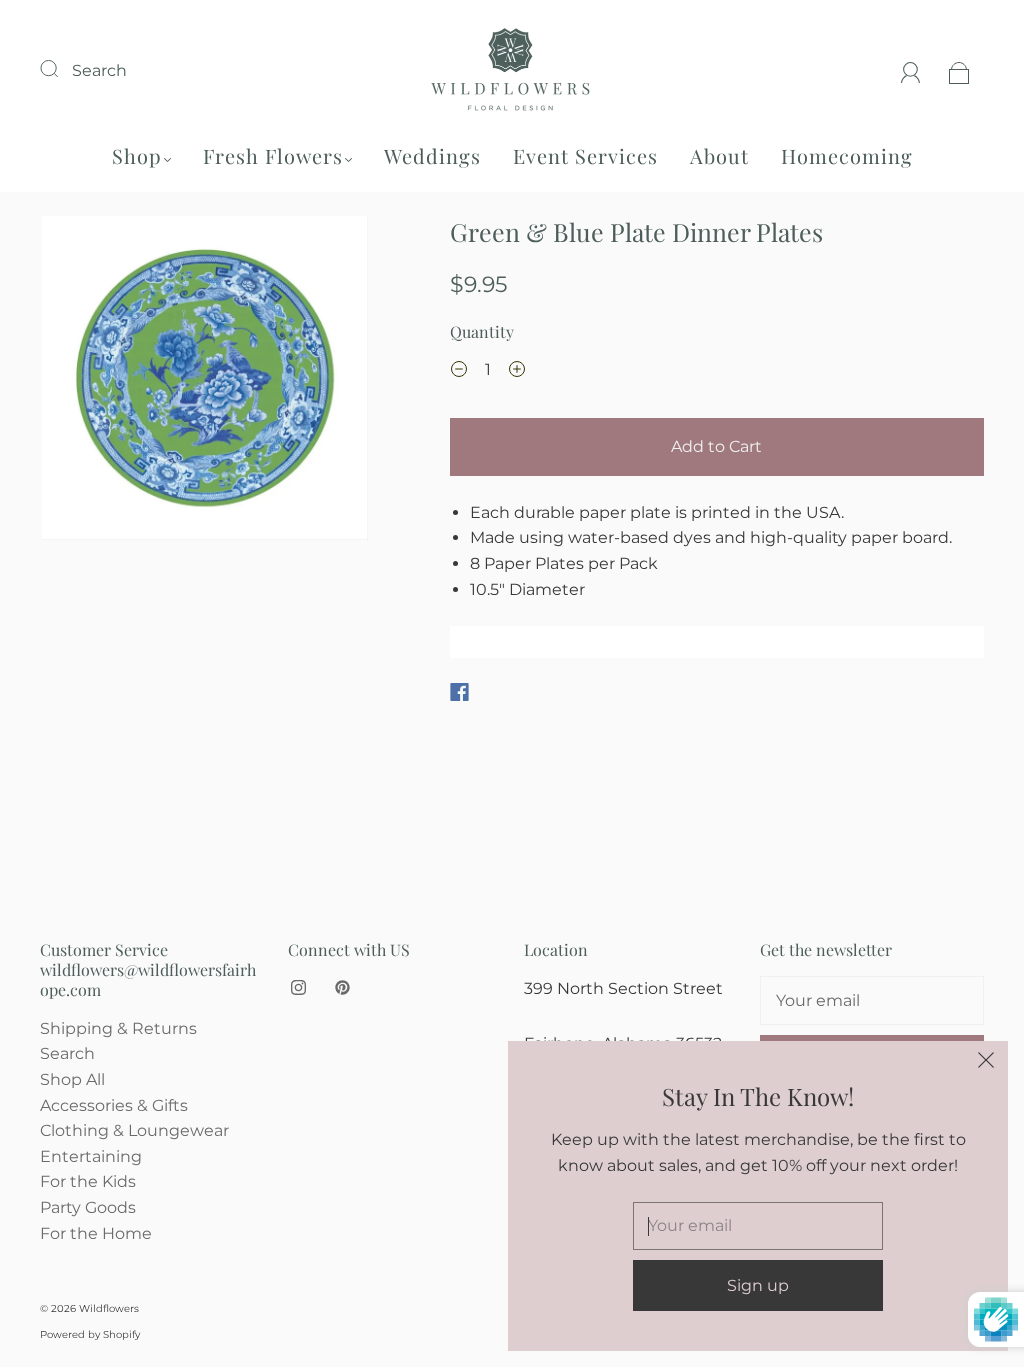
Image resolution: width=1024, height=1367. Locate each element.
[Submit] (62, 68)
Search (99, 70)
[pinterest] (342, 988)
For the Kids (88, 1181)
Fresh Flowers (273, 155)
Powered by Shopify (90, 1334)
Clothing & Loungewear (134, 1130)
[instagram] (298, 988)
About (719, 155)
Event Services (585, 155)
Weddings (432, 155)
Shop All (72, 1079)
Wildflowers (109, 1308)
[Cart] (959, 70)
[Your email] (872, 1001)
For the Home (96, 1233)
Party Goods (88, 1207)
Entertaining (91, 1156)
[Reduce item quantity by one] (459, 372)
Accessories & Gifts (114, 1105)
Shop (137, 155)
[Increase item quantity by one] (517, 372)
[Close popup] (986, 1063)
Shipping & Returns (118, 1028)
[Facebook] (459, 692)
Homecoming (847, 155)
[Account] (911, 70)
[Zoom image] (204, 382)
